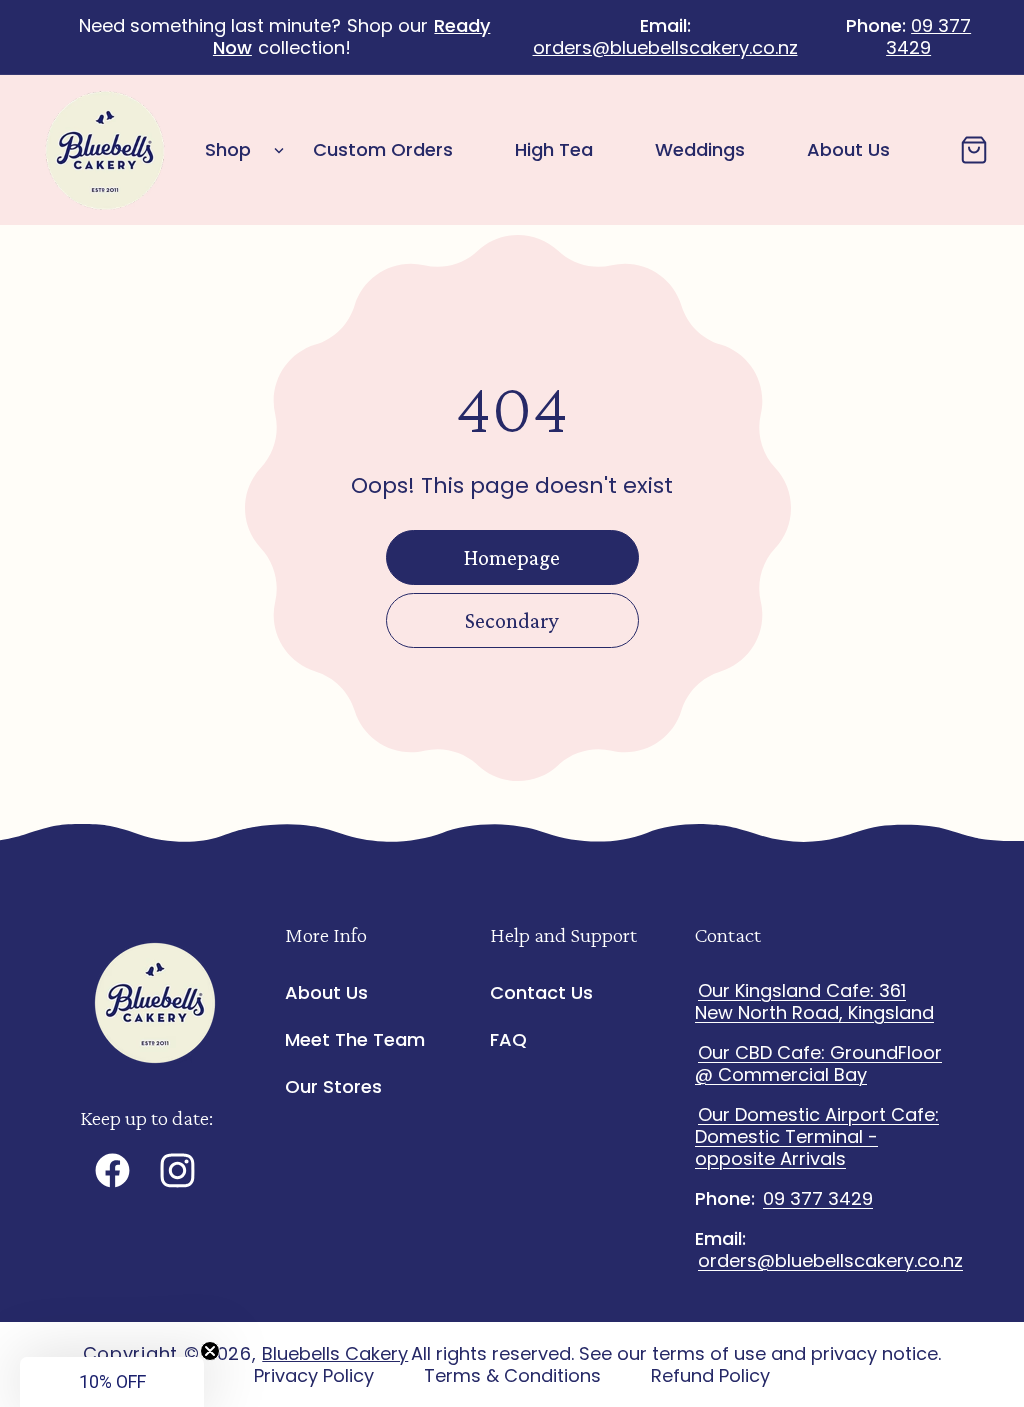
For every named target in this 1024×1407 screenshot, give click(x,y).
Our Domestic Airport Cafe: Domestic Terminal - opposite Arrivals (817, 1136)
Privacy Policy (314, 1376)
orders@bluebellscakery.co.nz (665, 47)
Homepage (512, 557)
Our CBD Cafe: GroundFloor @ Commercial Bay (818, 1063)
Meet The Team (355, 1039)
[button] (239, 150)
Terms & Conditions (512, 1376)
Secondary (512, 620)
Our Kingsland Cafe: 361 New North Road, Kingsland (814, 1001)
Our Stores (333, 1086)
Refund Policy (710, 1376)
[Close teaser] (210, 1351)
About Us (326, 993)
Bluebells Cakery (335, 1353)
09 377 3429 (928, 36)
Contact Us (541, 993)
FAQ (508, 1039)
